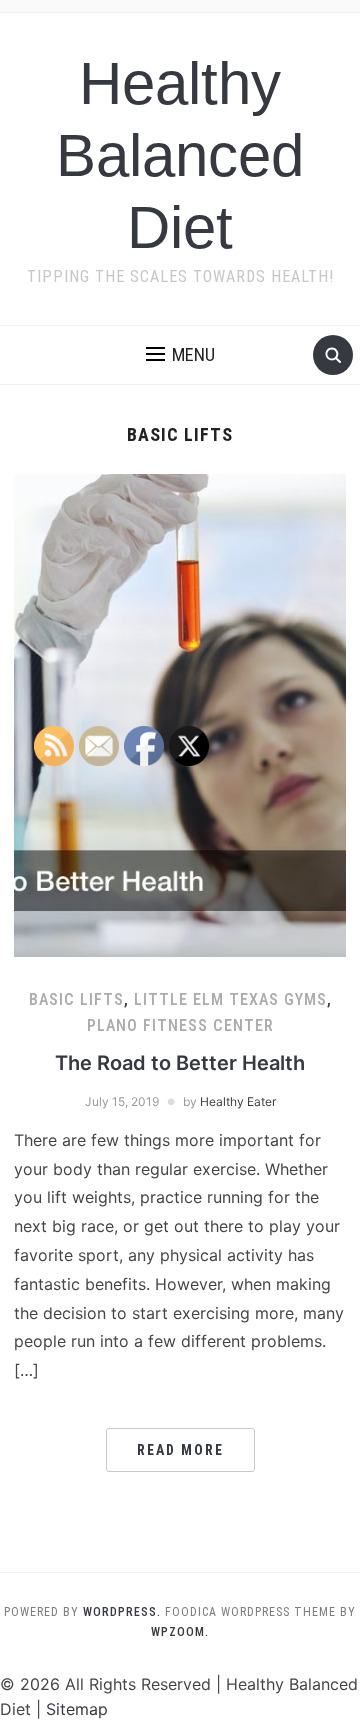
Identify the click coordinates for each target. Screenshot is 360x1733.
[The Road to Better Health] (179, 714)
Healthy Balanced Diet (180, 155)
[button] (180, 355)
